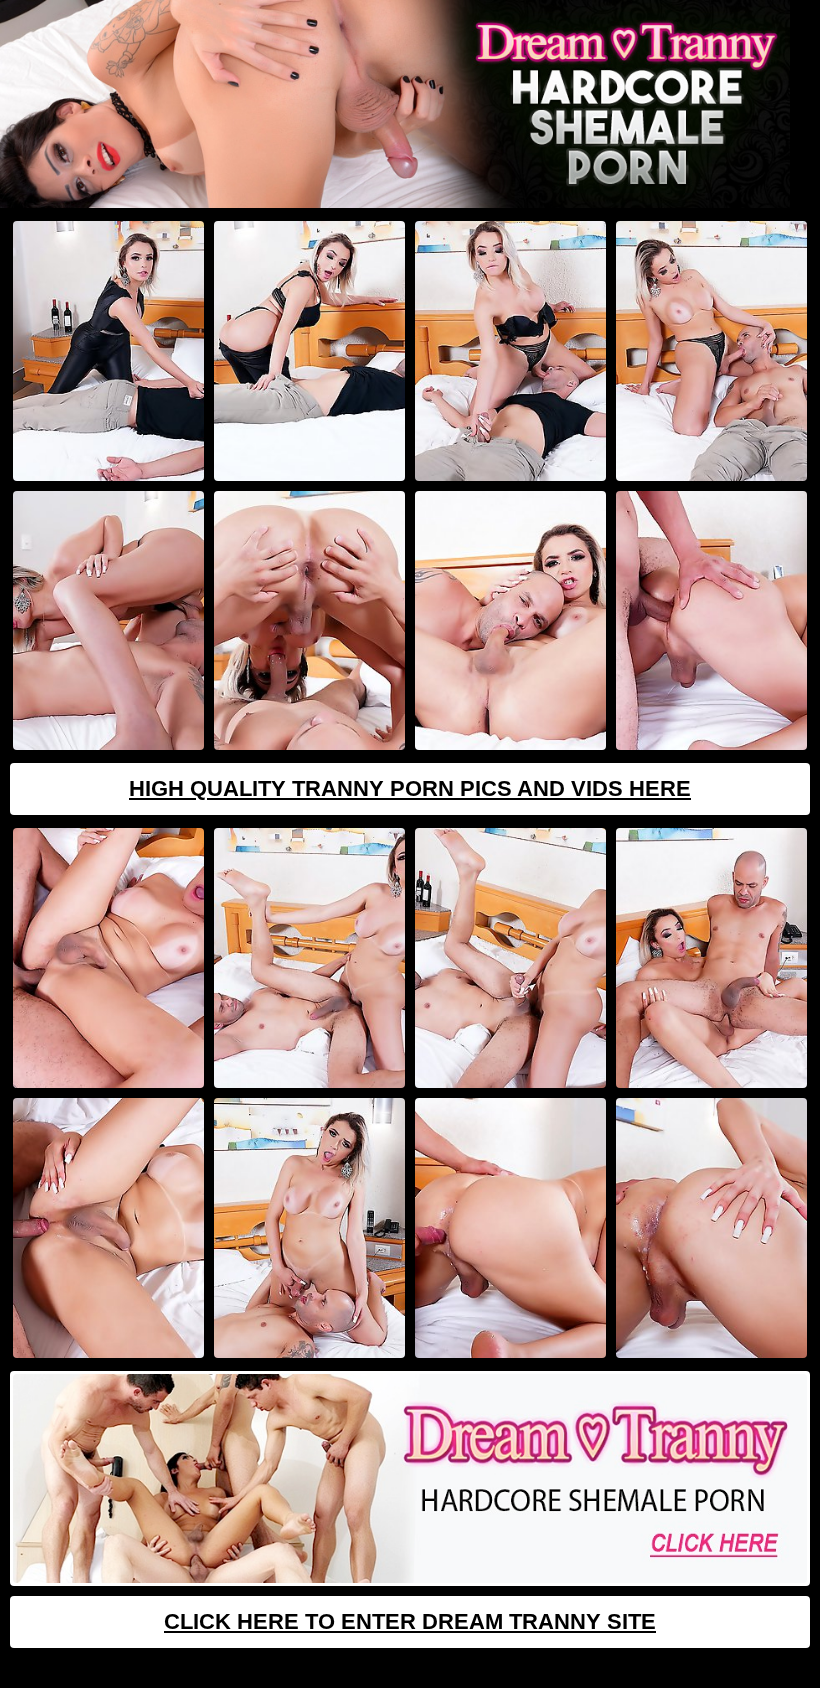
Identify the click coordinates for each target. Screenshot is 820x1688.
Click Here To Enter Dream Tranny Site (410, 1621)
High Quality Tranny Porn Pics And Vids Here (410, 788)
